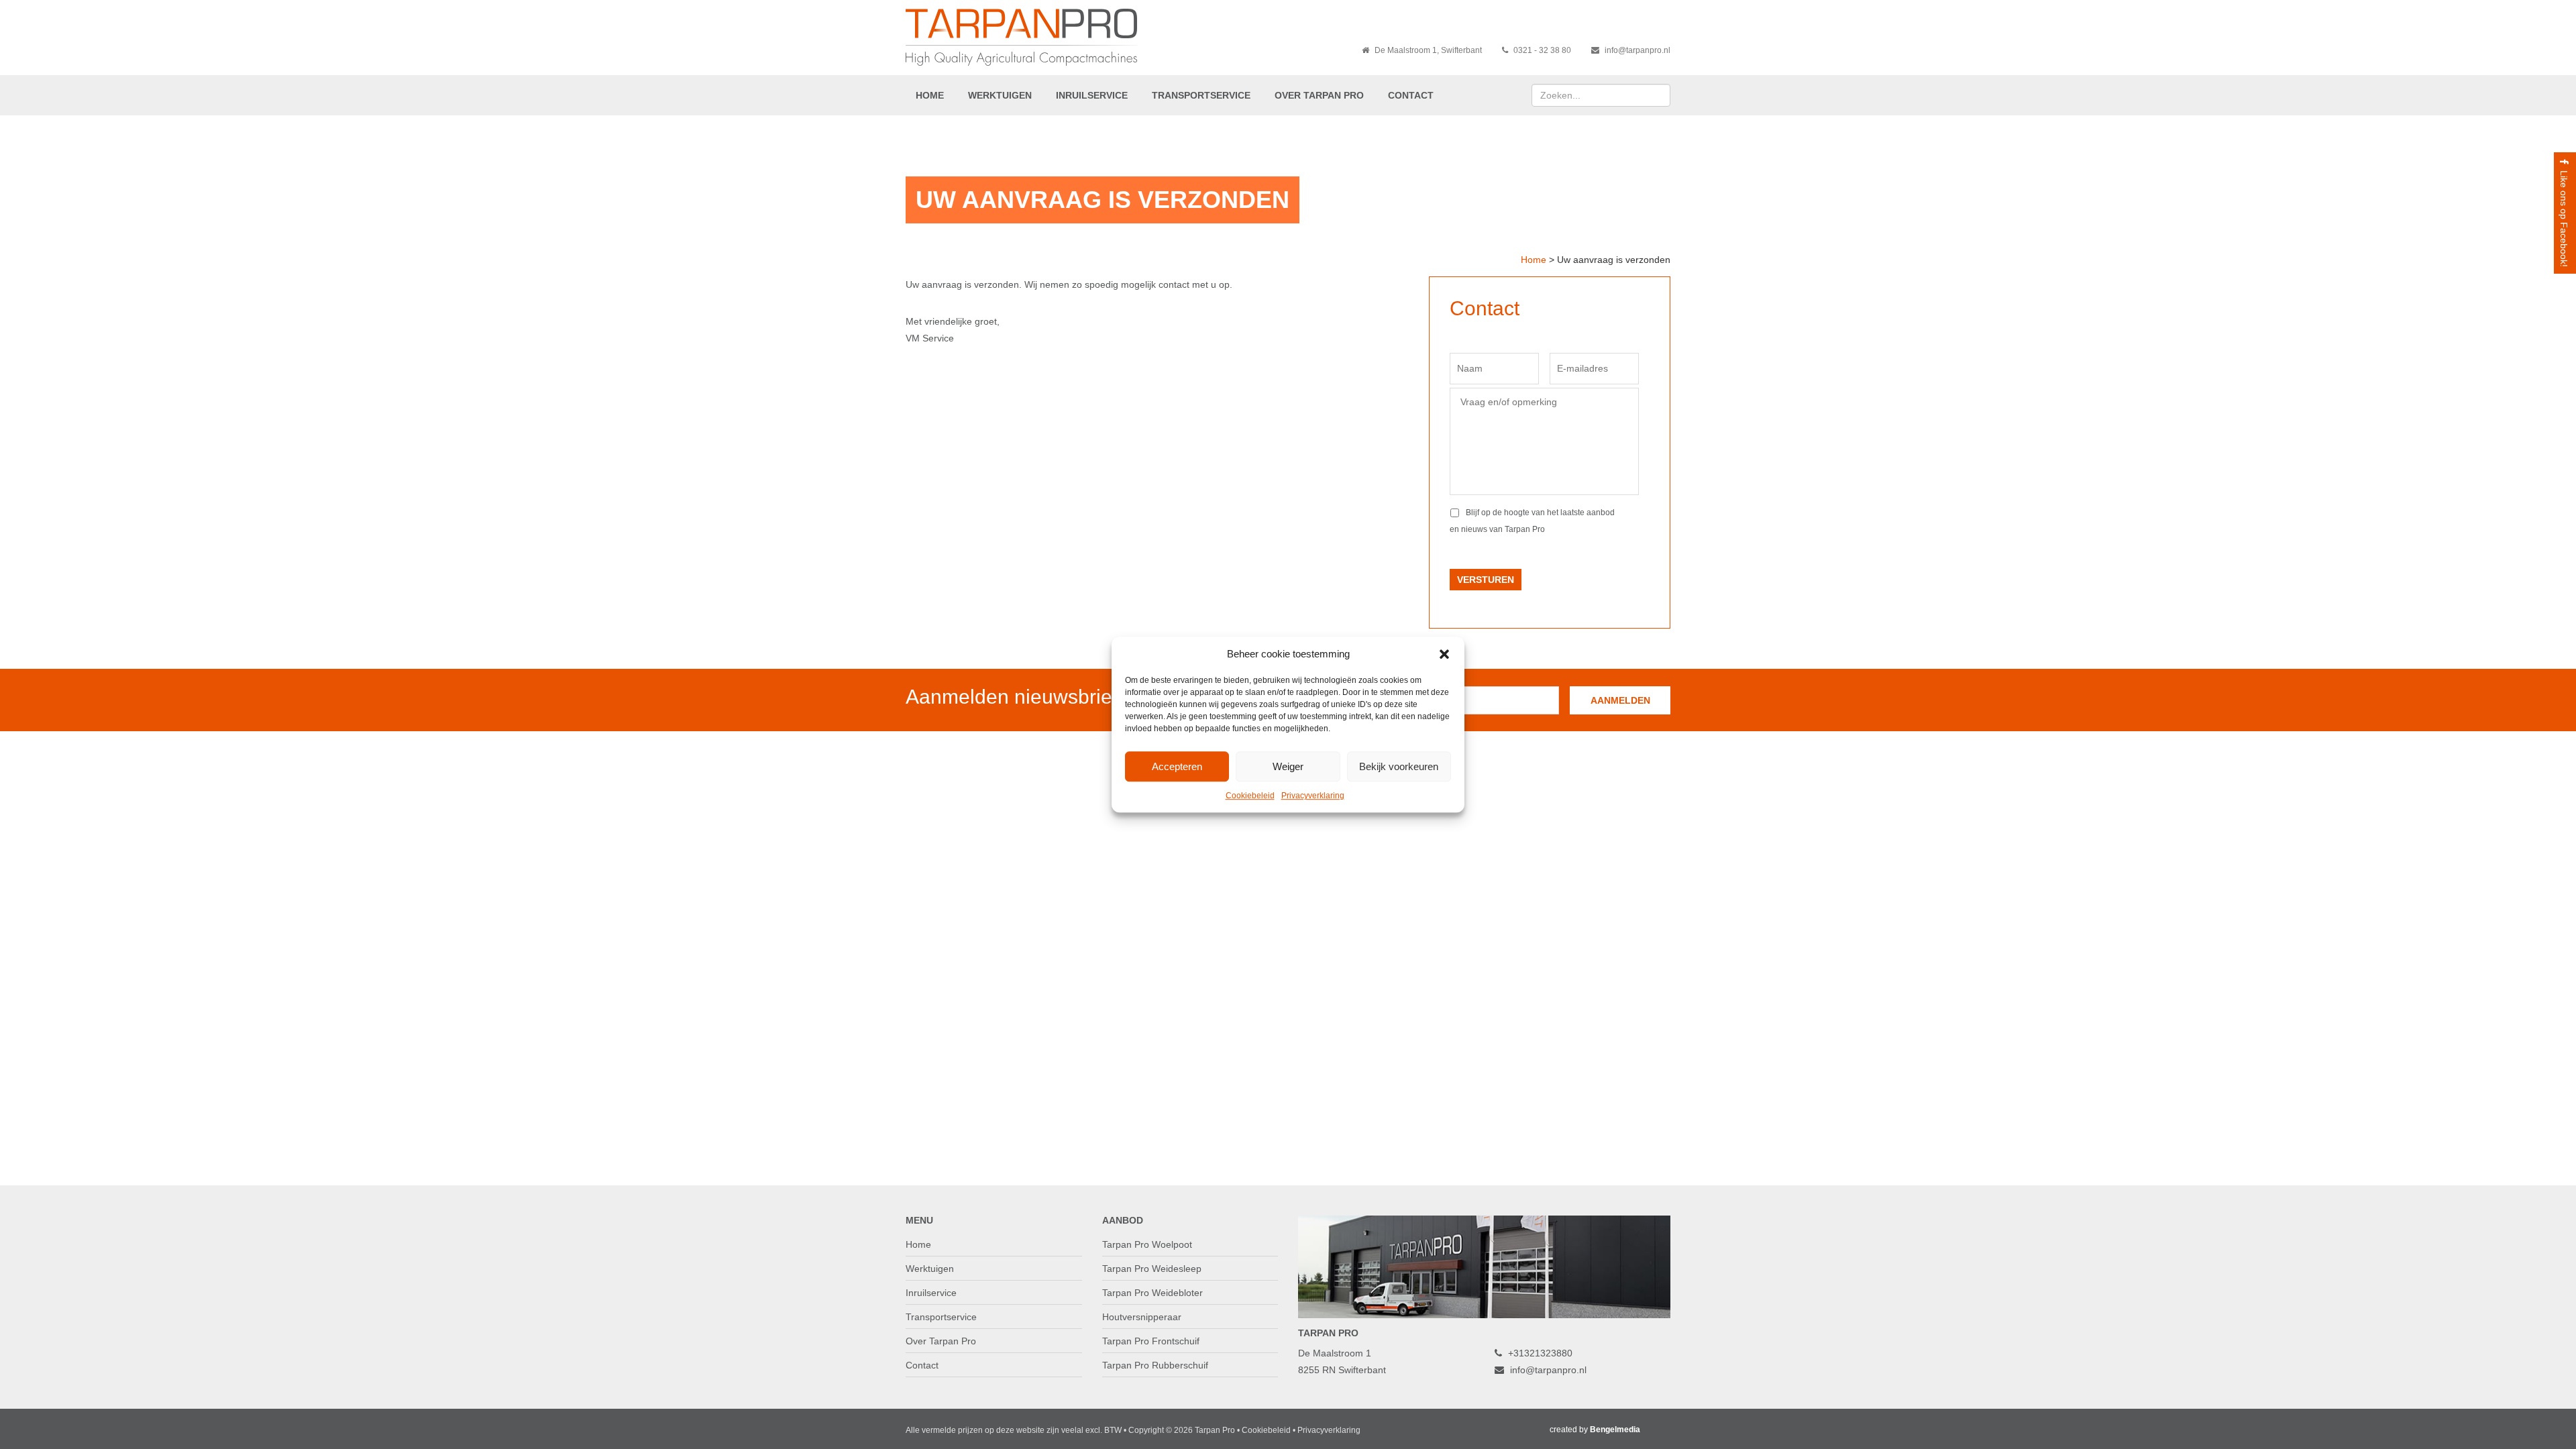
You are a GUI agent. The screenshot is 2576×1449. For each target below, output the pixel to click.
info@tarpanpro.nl (1636, 50)
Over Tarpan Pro (1319, 95)
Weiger (1288, 766)
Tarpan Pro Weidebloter (1152, 1293)
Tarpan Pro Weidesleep (1152, 1269)
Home (930, 95)
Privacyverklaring (1313, 796)
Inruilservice (1092, 95)
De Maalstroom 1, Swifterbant (1427, 50)
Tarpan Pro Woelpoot (1147, 1244)
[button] (1444, 654)
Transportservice (1201, 95)
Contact (1411, 95)
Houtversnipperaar (1142, 1317)
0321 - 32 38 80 (1541, 50)
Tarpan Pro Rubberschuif (1155, 1365)
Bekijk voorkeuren (1399, 766)
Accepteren (1177, 766)
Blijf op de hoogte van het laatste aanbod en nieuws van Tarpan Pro (1532, 521)
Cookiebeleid (1250, 796)
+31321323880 (1539, 1353)
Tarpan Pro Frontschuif (1151, 1341)
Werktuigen (1000, 95)
